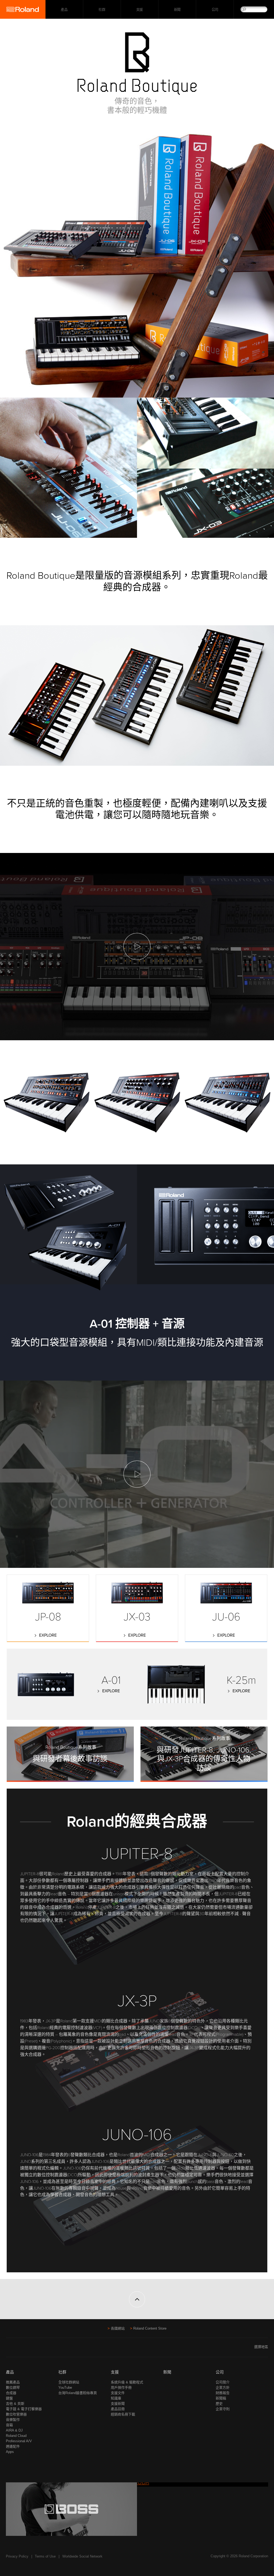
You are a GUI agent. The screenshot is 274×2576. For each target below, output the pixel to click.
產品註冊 (118, 2409)
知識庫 (116, 2398)
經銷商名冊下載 (123, 2414)
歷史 (219, 2404)
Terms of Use (45, 2556)
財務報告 (223, 2393)
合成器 (11, 2393)
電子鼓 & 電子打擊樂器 (24, 2409)
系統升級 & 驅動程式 (127, 2382)
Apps (10, 2452)
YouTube (65, 2388)
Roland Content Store (150, 2328)
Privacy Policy (17, 2556)
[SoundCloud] (30, 2349)
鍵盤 (9, 2398)
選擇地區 (261, 2347)
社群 (102, 9)
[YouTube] (19, 2349)
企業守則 (223, 2409)
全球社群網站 (69, 2382)
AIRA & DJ (14, 2430)
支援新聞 (118, 2404)
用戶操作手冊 (121, 2388)
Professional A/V (19, 2441)
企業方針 (223, 2388)
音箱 (9, 2425)
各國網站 (118, 2328)
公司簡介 (223, 2382)
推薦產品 (13, 2382)
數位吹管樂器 (16, 2414)
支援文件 (118, 2393)
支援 (140, 9)
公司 (215, 9)
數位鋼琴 (13, 2388)
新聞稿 (221, 2398)
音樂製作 (13, 2420)
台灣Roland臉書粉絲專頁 (78, 2393)
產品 (10, 2372)
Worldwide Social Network (82, 2556)
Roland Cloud (16, 2436)
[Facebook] (9, 2349)
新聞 (177, 9)
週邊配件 (13, 2446)
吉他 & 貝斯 (15, 2404)
